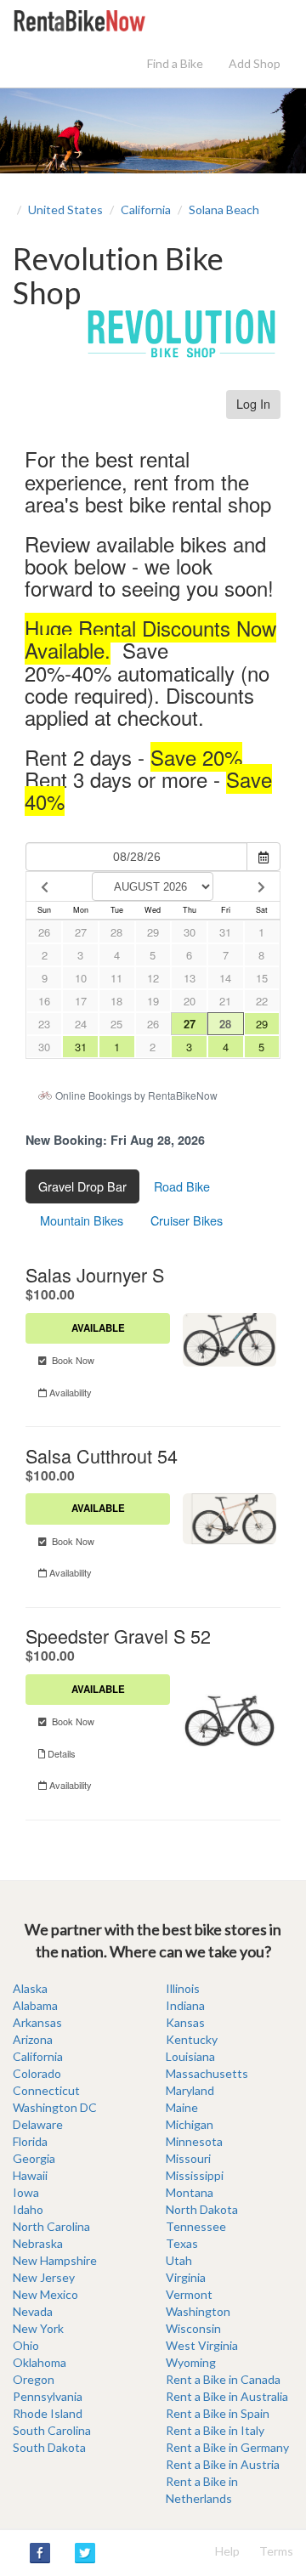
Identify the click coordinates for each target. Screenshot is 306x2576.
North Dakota (202, 2209)
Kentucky (192, 2039)
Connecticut (46, 2090)
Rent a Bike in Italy (215, 2430)
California (146, 209)
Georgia (34, 2158)
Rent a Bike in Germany (227, 2447)
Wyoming (191, 2362)
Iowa (26, 2192)
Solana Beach (224, 209)
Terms (276, 2551)
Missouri (188, 2158)
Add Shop (255, 63)
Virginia (186, 2277)
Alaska (30, 1988)
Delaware (38, 2124)
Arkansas (37, 2022)
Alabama (35, 2005)
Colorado (37, 2073)
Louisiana (190, 2056)
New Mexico (45, 2294)
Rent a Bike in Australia (227, 2396)
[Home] (79, 19)
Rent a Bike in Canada (223, 2379)
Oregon (34, 2379)
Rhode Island (48, 2413)
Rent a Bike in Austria (223, 2464)
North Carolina (51, 2226)
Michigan (190, 2124)
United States (65, 209)
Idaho (28, 2209)
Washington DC (55, 2107)
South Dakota (49, 2447)
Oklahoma (40, 2362)
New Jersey (44, 2277)
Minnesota (194, 2141)
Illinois (183, 1988)
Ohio (26, 2345)
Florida (30, 2141)
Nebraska (38, 2243)
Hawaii (30, 2175)
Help (227, 2551)
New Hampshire (55, 2260)
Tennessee (196, 2226)
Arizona (33, 2039)
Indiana (185, 2005)
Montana (190, 2192)
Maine (182, 2107)
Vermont (189, 2294)
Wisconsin (193, 2328)
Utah (179, 2260)
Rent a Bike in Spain (218, 2413)
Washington (198, 2311)
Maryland (190, 2090)
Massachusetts (207, 2073)
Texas (182, 2243)
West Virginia (202, 2345)
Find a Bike (175, 63)
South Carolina (52, 2430)
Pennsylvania (48, 2396)
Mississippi (195, 2175)
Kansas (185, 2022)
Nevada (33, 2311)
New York (38, 2328)
